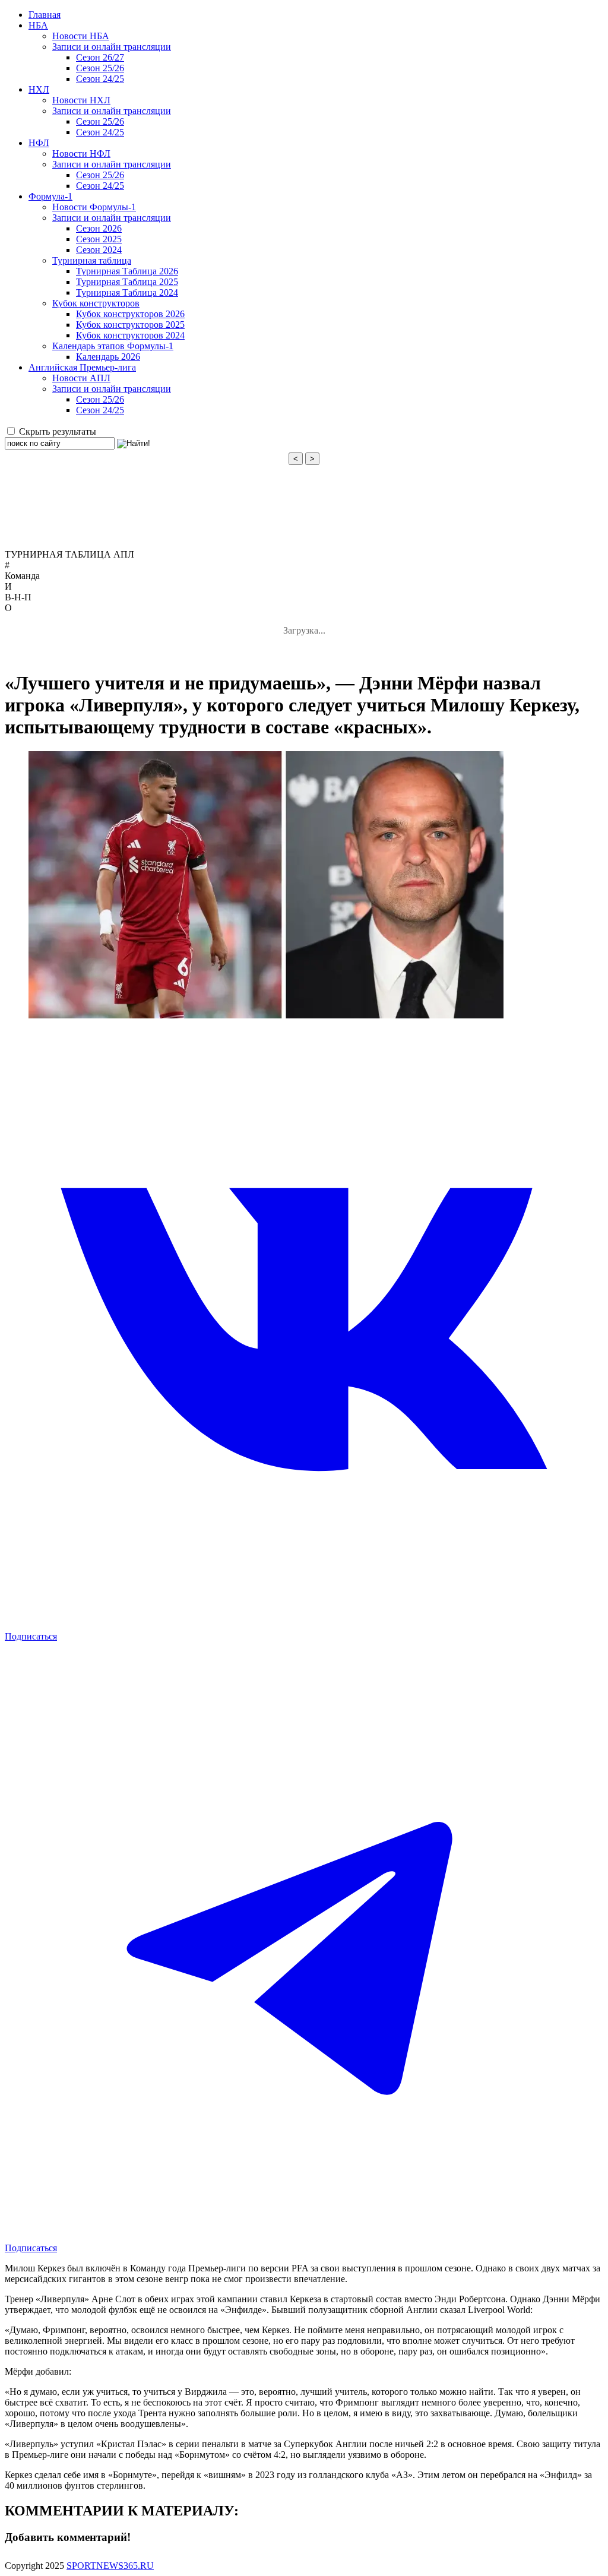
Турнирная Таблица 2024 (127, 292)
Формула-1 (50, 196)
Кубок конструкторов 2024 (130, 335)
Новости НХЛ (81, 100)
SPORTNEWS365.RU (110, 2566)
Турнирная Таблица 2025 (127, 282)
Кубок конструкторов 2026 (130, 314)
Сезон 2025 (99, 239)
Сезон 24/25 (100, 79)
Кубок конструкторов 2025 (130, 325)
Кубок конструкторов (96, 303)
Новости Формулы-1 (94, 207)
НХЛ (39, 89)
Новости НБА (81, 36)
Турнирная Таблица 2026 (127, 271)
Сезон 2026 (99, 228)
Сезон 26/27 (100, 57)
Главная (45, 15)
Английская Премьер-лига (82, 367)
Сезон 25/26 (100, 68)
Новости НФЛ (81, 154)
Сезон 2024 (99, 250)
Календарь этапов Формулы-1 (113, 346)
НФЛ (39, 143)
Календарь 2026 (108, 357)
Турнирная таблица (92, 260)
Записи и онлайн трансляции (112, 47)
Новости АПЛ (81, 378)
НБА (38, 25)
